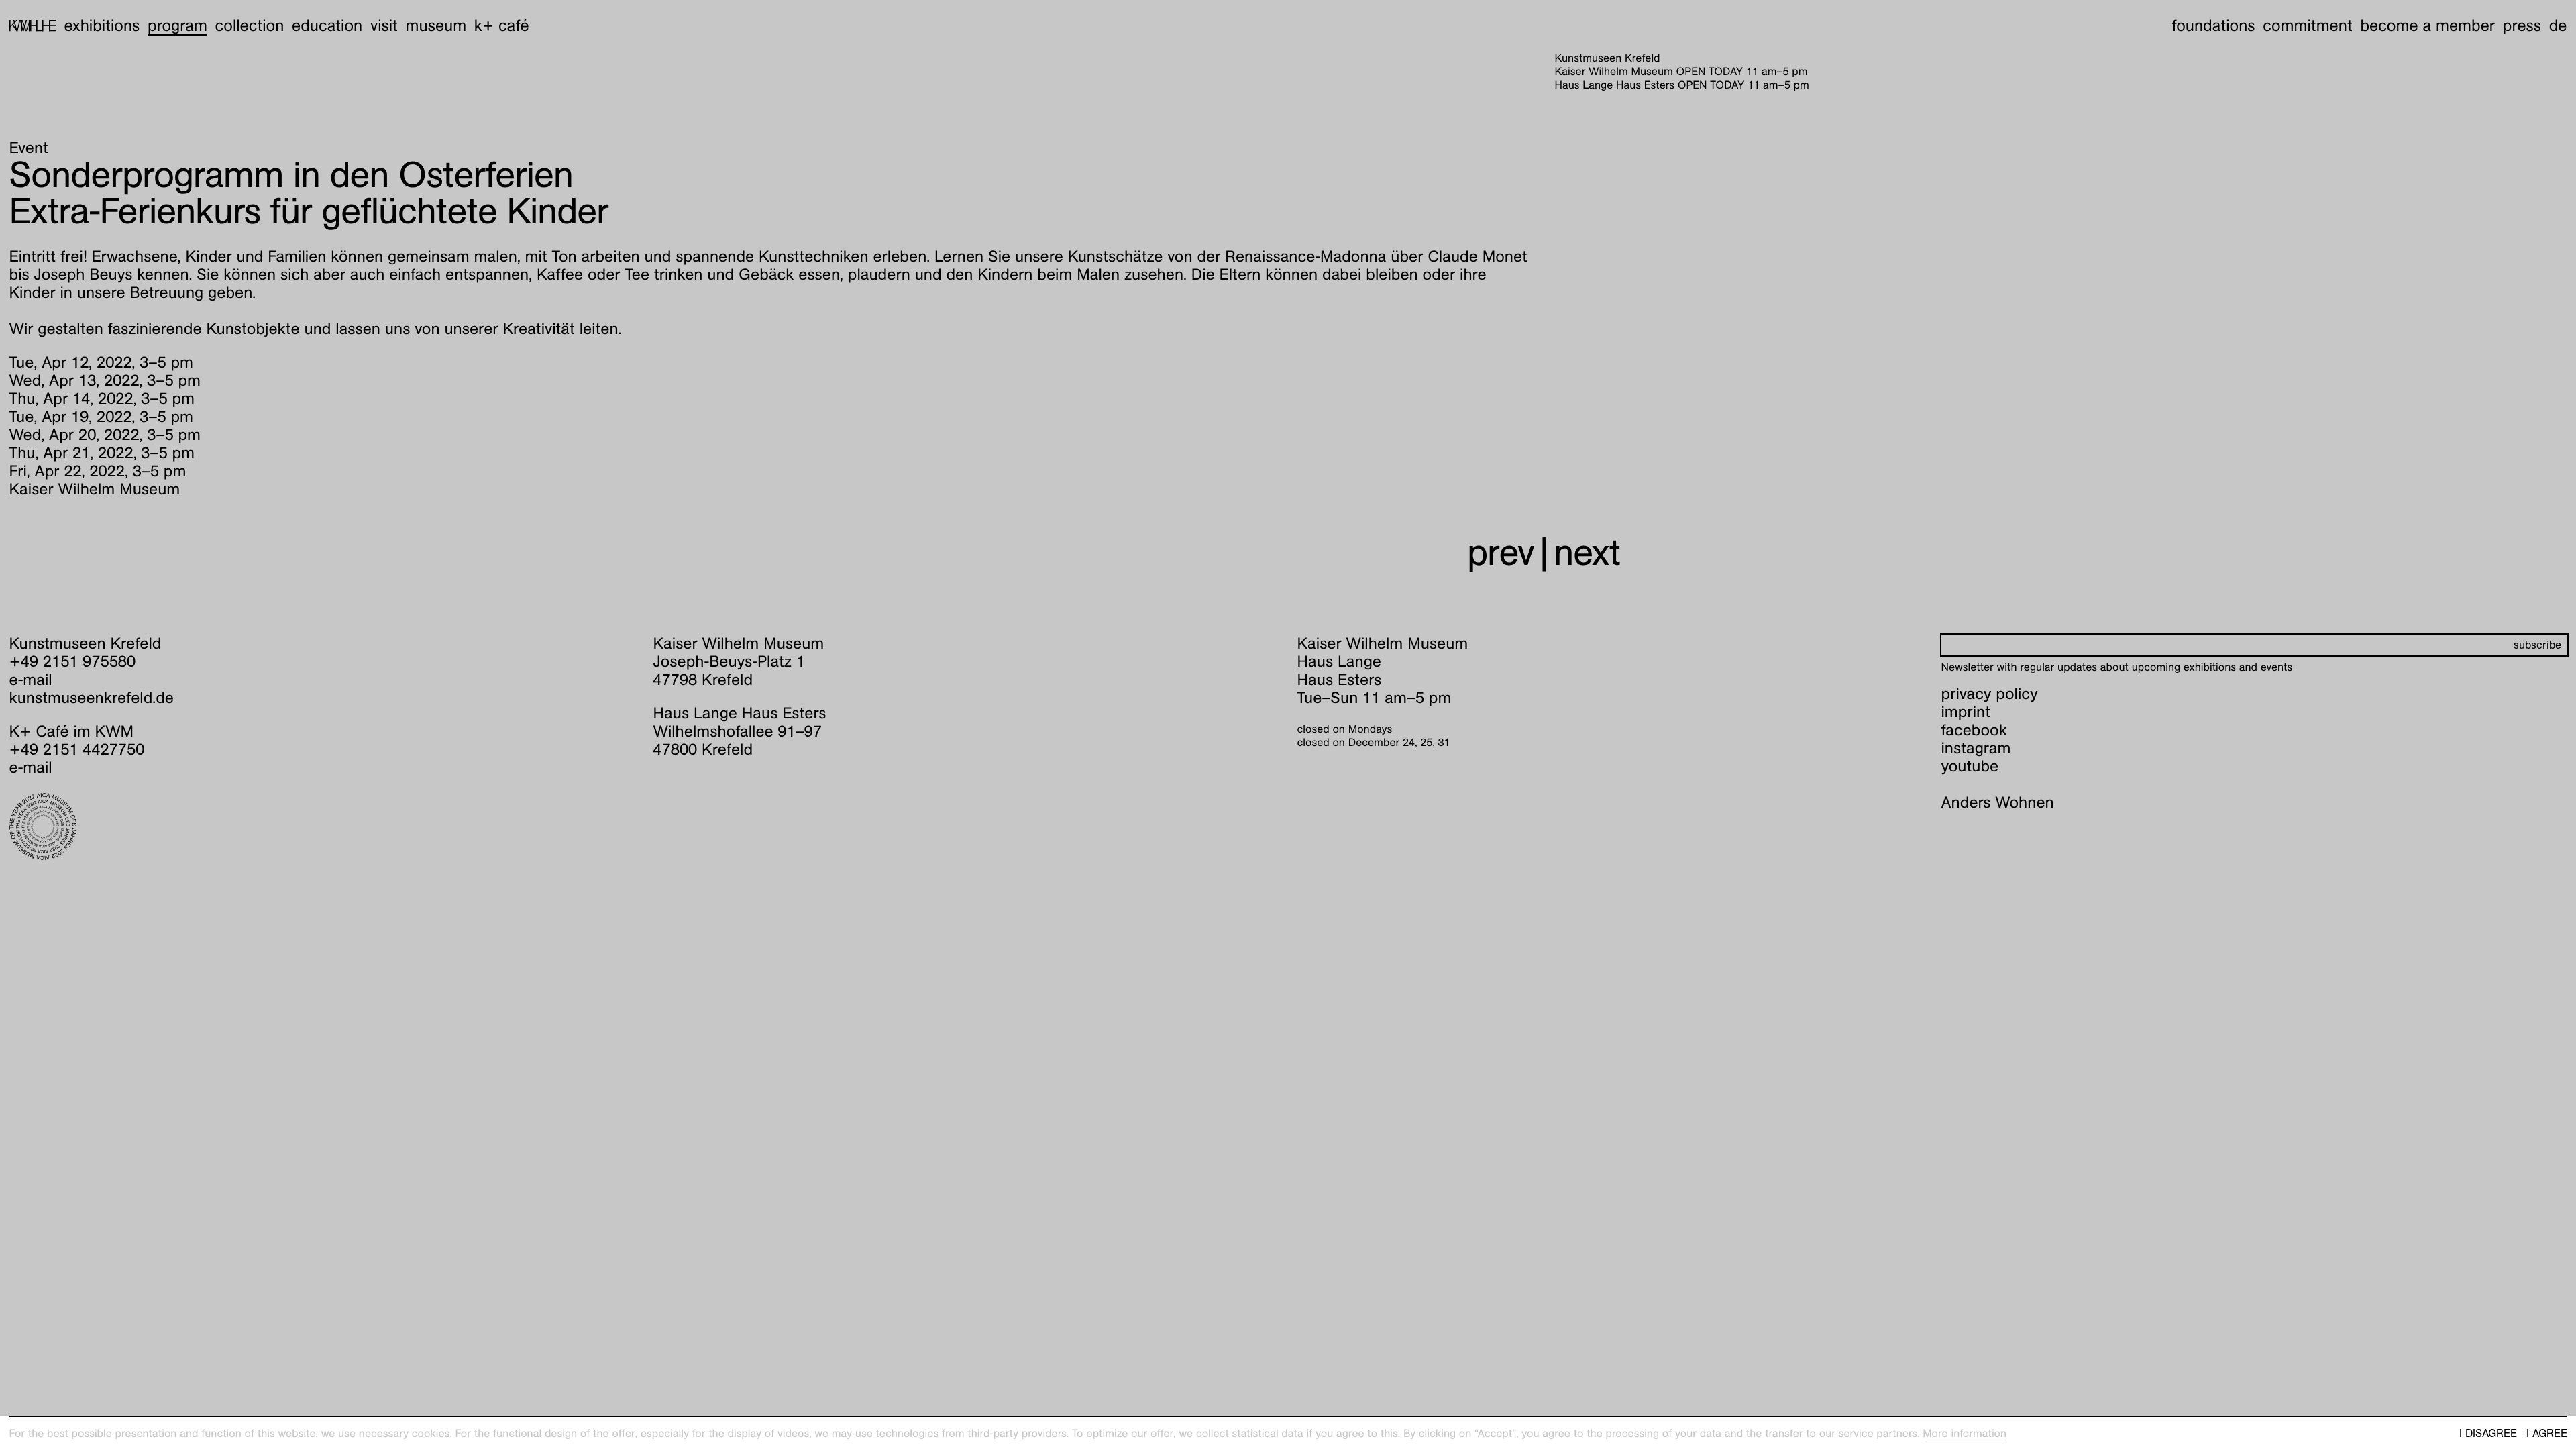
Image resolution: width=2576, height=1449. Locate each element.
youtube (1970, 766)
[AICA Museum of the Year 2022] (322, 826)
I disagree (2488, 1434)
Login (2554, 884)
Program (177, 25)
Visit (384, 25)
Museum (436, 25)
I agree (2547, 1434)
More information (1965, 1433)
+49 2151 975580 (73, 661)
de (2558, 25)
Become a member (2427, 25)
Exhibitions (102, 25)
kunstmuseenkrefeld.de (92, 698)
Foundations (2214, 25)
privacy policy (1990, 694)
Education (327, 25)
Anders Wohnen (1998, 802)
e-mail (31, 680)
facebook (1974, 730)
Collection (250, 25)
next (1587, 552)
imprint (1966, 712)
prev (1501, 552)
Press (2522, 25)
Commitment (2307, 25)
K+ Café (502, 25)
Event (29, 148)
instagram (1976, 748)
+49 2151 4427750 (77, 749)
